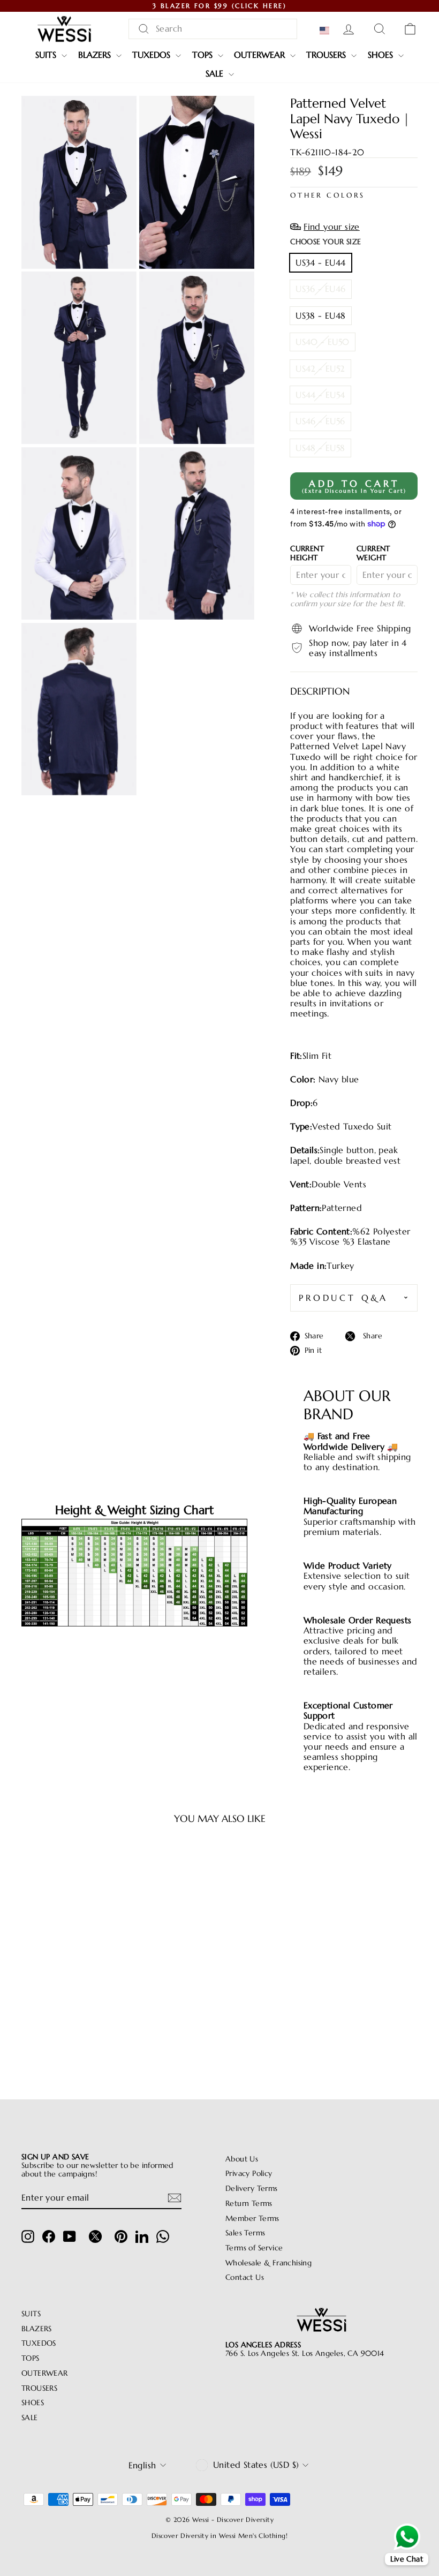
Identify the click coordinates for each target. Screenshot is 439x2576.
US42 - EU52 (320, 368)
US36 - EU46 (320, 289)
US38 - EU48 (320, 315)
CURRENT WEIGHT (373, 553)
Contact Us (245, 2277)
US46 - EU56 (320, 421)
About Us (242, 2159)
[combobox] (213, 29)
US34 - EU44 (320, 262)
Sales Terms (245, 2233)
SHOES (382, 55)
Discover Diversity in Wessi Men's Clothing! (219, 2536)
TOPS (204, 55)
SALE (216, 73)
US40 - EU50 (322, 342)
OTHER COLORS (328, 196)
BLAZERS (96, 55)
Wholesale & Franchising (268, 2263)
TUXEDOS (153, 55)
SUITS (47, 55)
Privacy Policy (249, 2174)
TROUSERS (327, 55)
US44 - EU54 (320, 395)
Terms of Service (254, 2248)
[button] (327, 31)
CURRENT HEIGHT (307, 553)
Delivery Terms (252, 2189)
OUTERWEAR (261, 55)
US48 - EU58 (320, 448)
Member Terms (252, 2219)
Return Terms (249, 2204)
